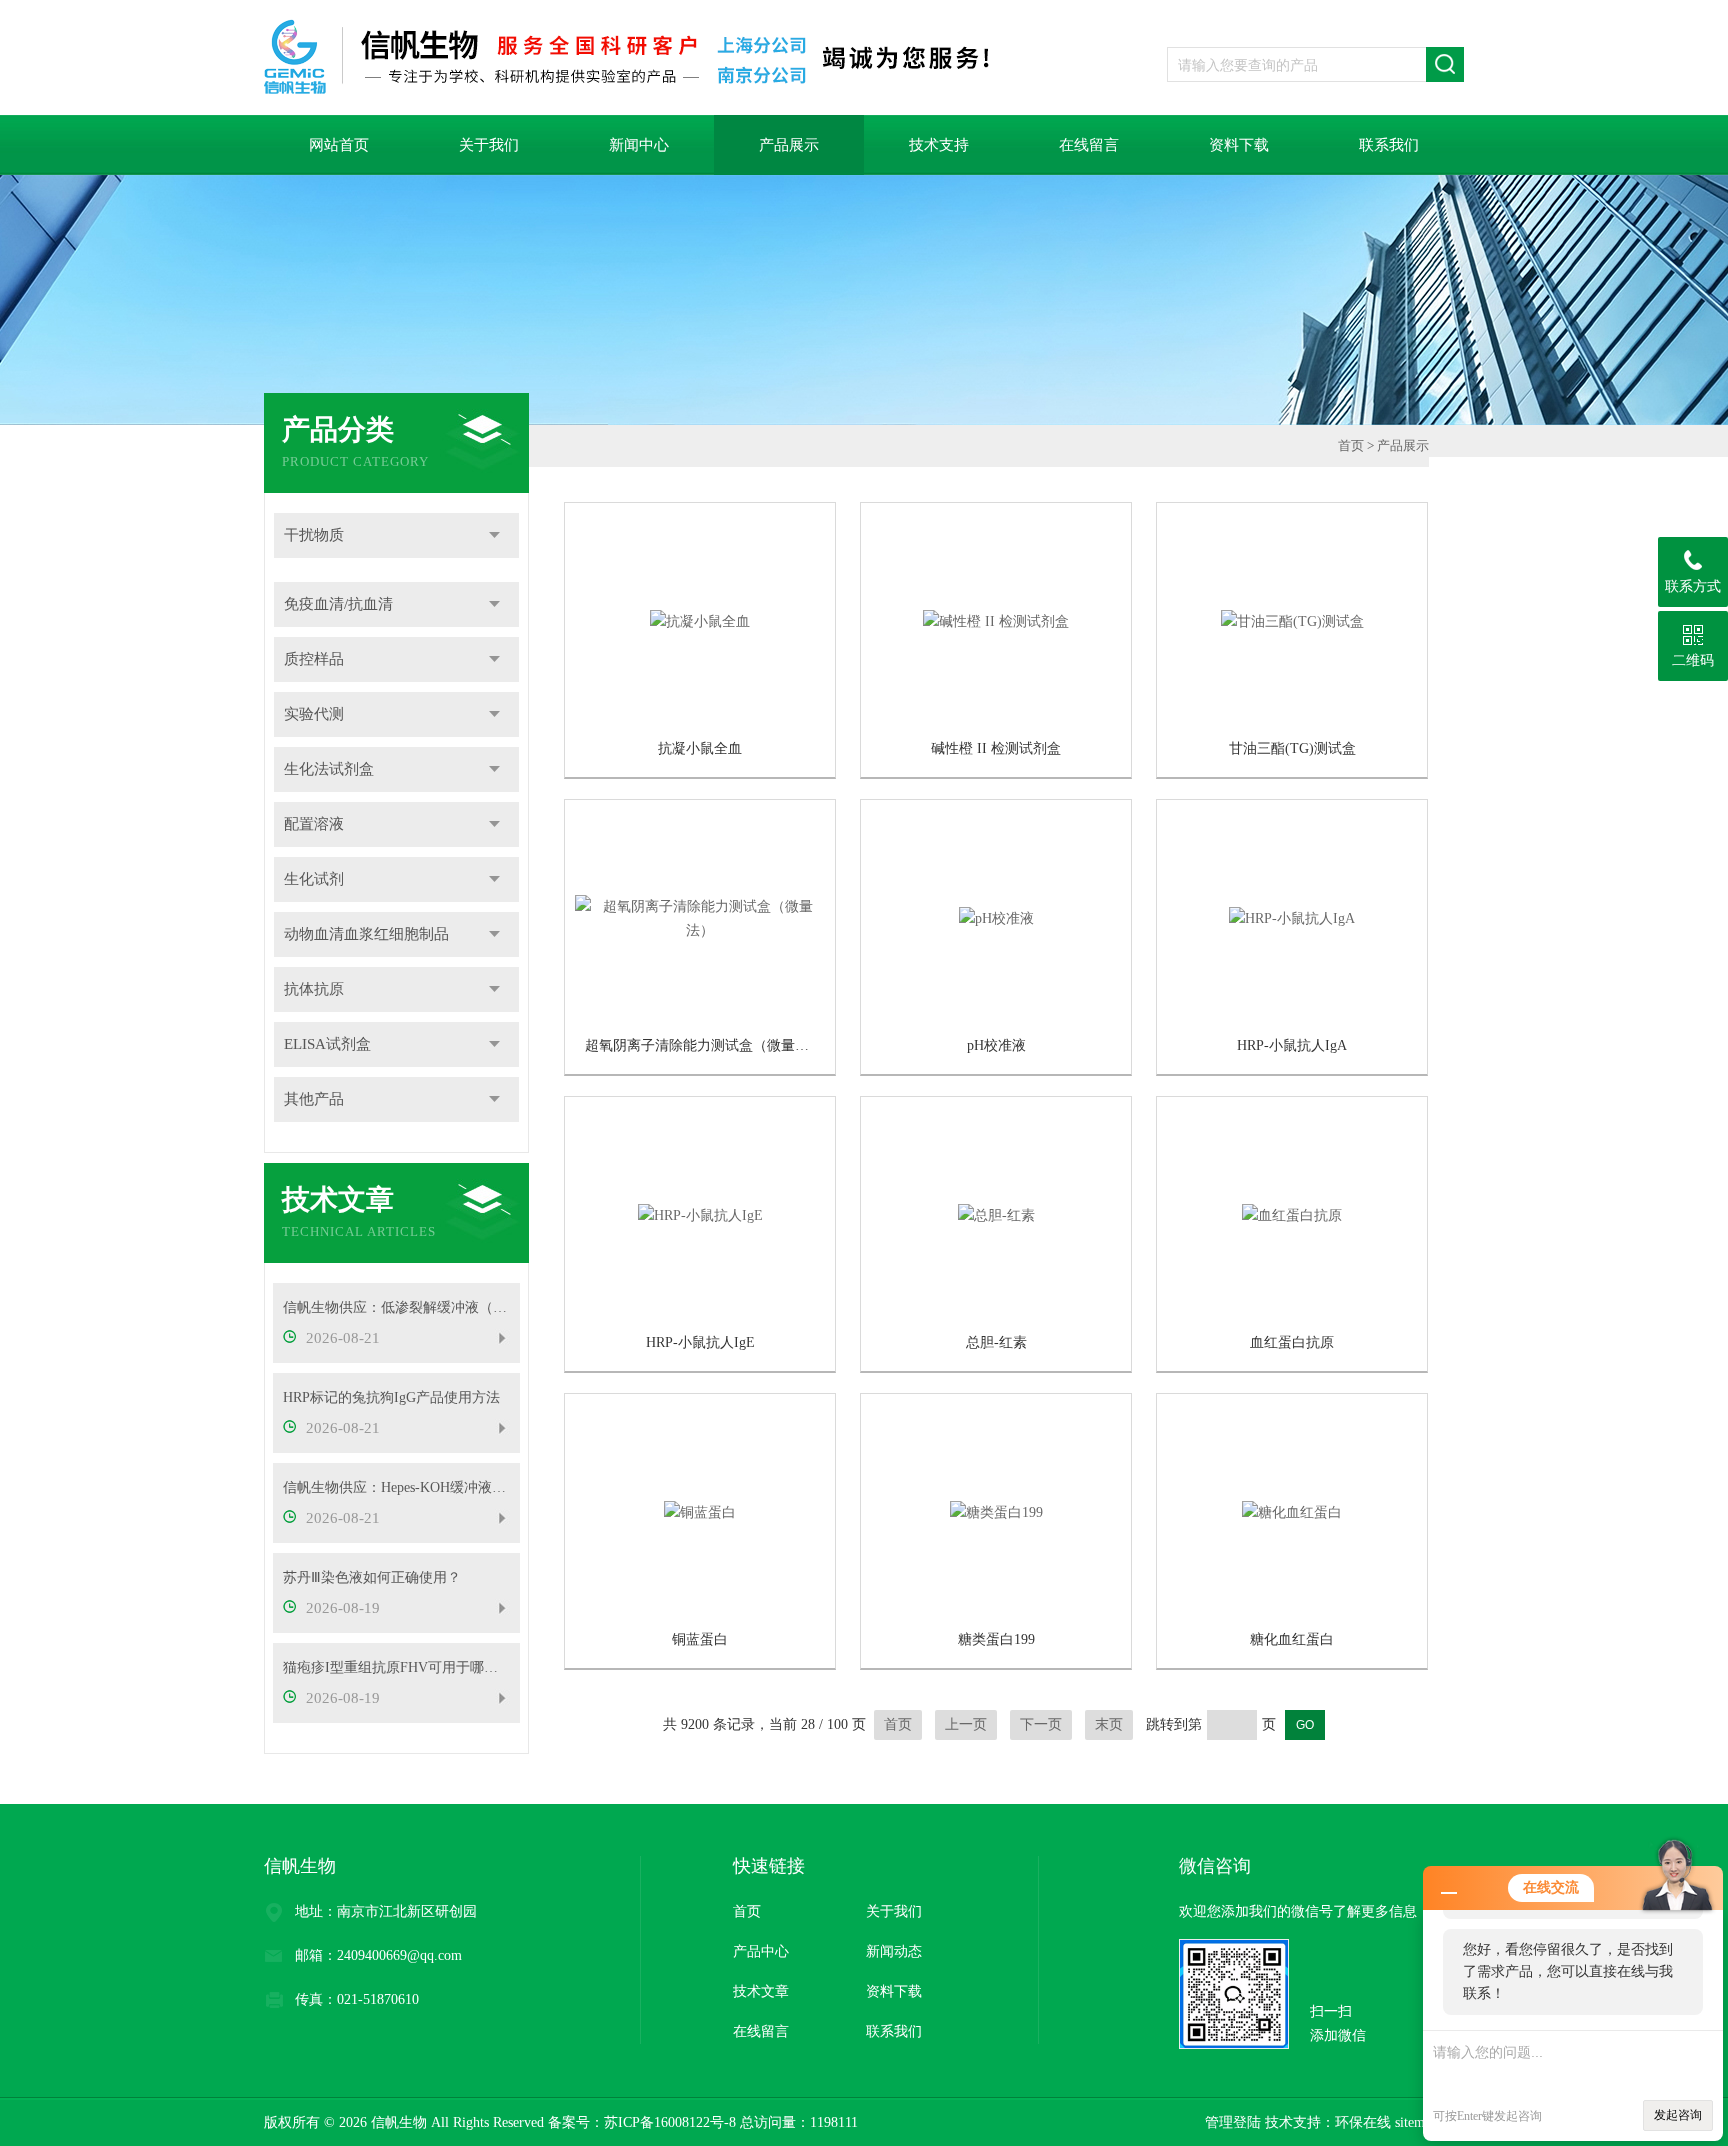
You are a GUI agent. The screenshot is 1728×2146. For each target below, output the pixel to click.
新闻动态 (894, 1951)
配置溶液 (314, 824)
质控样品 (314, 659)
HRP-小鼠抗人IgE (700, 1342)
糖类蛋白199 (996, 1639)
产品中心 (761, 1951)
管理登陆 (1233, 2122)
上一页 (966, 1724)
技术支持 (939, 145)
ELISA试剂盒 (327, 1044)
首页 (1351, 445)
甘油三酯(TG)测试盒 (1292, 748)
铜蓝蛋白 (700, 1639)
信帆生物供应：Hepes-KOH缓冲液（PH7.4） (396, 1487)
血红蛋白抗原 (1292, 1342)
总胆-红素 (996, 1342)
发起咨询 (1678, 2115)
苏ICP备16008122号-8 (670, 2122)
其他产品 (314, 1099)
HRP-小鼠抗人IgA (1292, 1045)
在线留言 (1089, 145)
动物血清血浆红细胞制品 (366, 934)
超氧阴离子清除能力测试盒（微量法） (704, 1045)
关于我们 (489, 145)
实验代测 (314, 714)
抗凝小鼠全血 (700, 748)
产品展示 (789, 145)
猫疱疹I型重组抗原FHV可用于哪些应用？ (396, 1667)
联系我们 (1389, 145)
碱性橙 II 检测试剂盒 (996, 748)
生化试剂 (314, 879)
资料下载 (1239, 145)
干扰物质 (314, 535)
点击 (494, 535)
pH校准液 (996, 1045)
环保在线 (1363, 2122)
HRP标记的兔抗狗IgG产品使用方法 (391, 1397)
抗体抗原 (314, 989)
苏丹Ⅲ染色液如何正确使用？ (372, 1577)
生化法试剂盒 (329, 769)
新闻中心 (639, 145)
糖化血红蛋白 (1292, 1639)
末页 (1109, 1724)
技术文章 (761, 1991)
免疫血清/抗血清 (338, 604)
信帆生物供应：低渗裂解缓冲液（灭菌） (396, 1307)
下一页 (1041, 1724)
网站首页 (339, 145)
